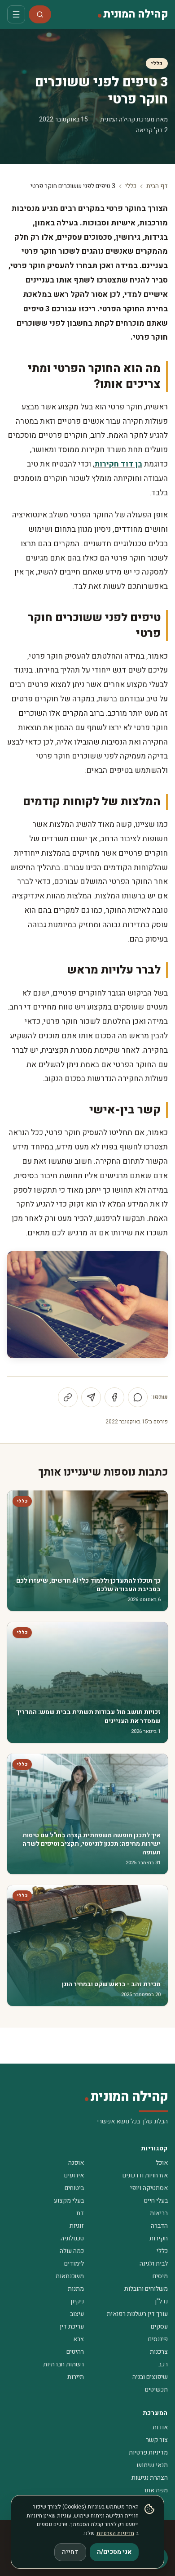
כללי (157, 63)
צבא (79, 2339)
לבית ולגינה (154, 2264)
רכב (163, 2364)
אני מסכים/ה (114, 2552)
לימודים (74, 2264)
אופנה (76, 2163)
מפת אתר (155, 2490)
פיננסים (158, 2339)
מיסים (160, 2276)
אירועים (74, 2175)
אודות (160, 2427)
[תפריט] (16, 14)
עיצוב (77, 2314)
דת (80, 2213)
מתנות (76, 2289)
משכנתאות (70, 2276)
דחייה (70, 2552)
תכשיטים (156, 2390)
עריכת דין (72, 2327)
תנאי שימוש (152, 2465)
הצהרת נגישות (150, 2478)
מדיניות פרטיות (148, 2453)
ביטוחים (74, 2188)
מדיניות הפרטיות (115, 2533)
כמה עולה (72, 2251)
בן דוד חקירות (118, 464)
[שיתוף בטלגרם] (91, 1397)
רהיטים (75, 2352)
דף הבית (157, 186)
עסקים (159, 2327)
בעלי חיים (156, 2201)
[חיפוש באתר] (40, 14)
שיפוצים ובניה (150, 2377)
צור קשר (157, 2440)
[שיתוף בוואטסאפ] (138, 1397)
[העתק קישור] (68, 1397)
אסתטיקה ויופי (149, 2188)
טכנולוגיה (72, 2238)
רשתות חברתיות (63, 2364)
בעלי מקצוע (69, 2201)
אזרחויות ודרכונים (145, 2175)
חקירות (159, 2238)
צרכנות (159, 2352)
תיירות (76, 2377)
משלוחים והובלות (146, 2289)
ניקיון (77, 2301)
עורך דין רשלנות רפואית (137, 2314)
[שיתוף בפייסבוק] (114, 1397)
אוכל (162, 2163)
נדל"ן (161, 2301)
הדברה (159, 2226)
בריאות (159, 2213)
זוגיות (77, 2226)
